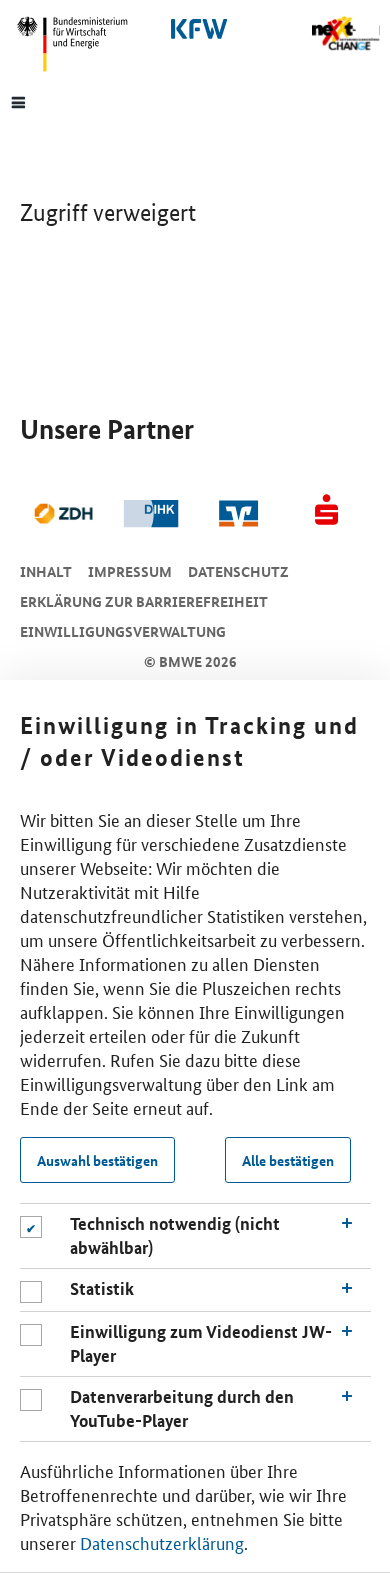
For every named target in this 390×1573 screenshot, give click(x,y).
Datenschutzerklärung (162, 1542)
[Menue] (18, 101)
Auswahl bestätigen (97, 1160)
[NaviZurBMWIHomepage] (80, 44)
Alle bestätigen (288, 1160)
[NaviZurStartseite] (345, 33)
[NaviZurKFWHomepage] (195, 29)
